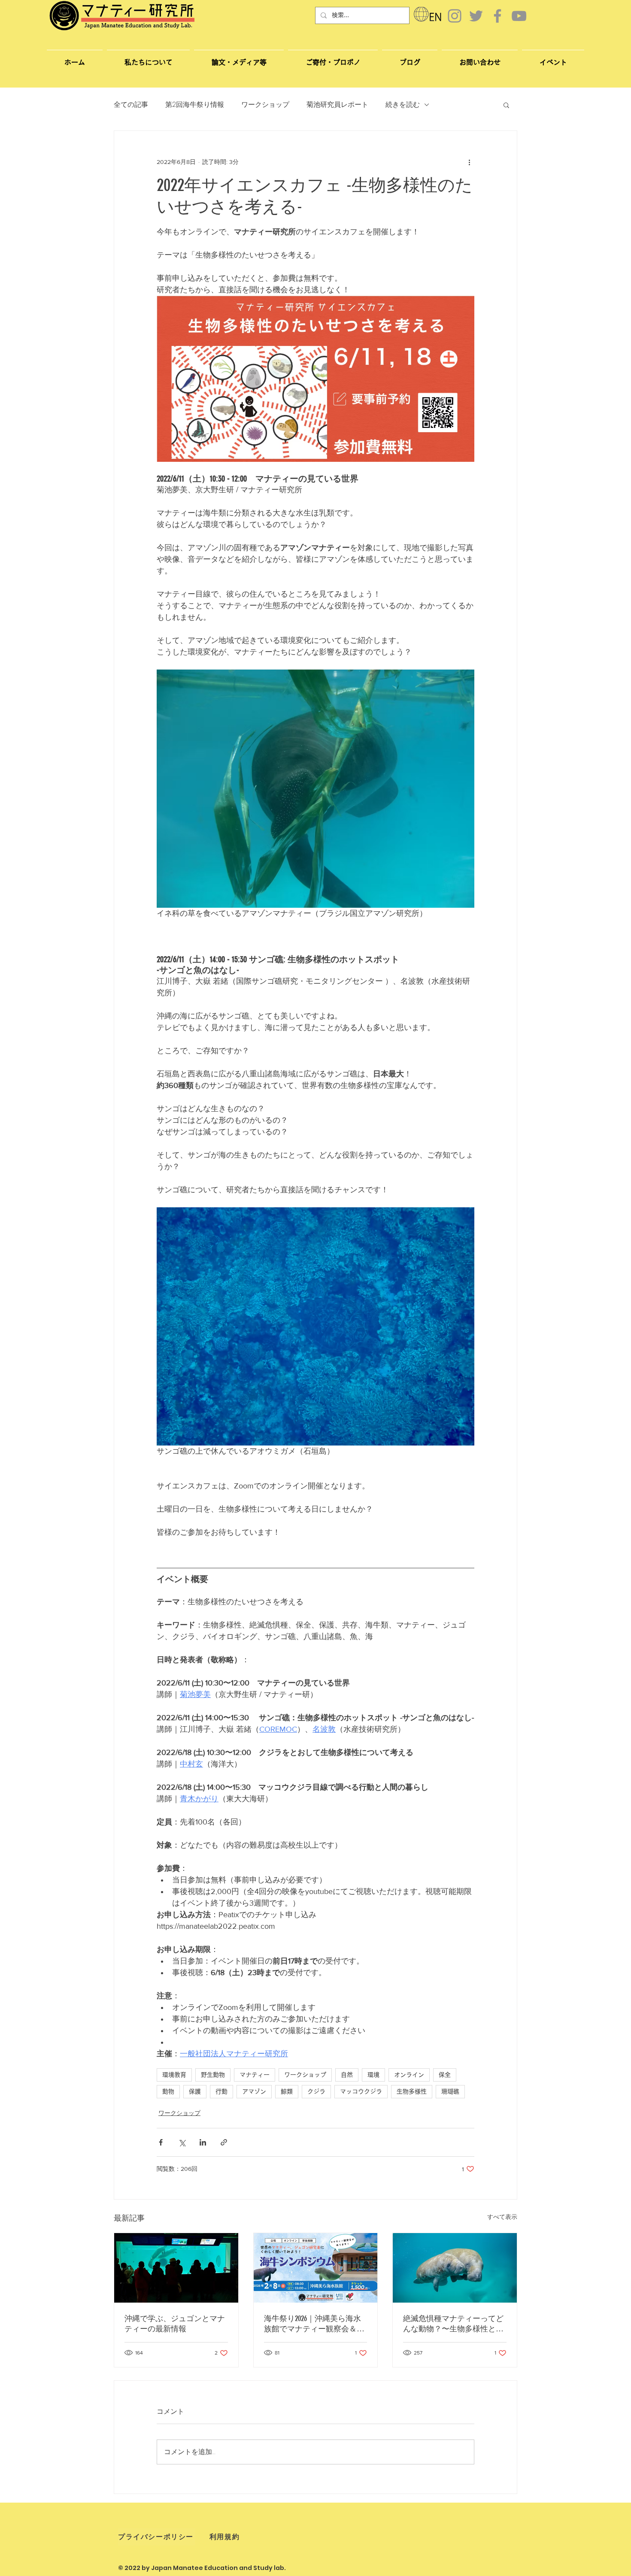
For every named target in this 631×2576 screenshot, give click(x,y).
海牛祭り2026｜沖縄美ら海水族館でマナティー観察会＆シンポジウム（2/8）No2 (314, 2324)
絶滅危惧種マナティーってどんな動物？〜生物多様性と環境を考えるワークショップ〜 (453, 2324)
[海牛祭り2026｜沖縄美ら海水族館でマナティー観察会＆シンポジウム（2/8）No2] (316, 2268)
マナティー (255, 2075)
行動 (221, 2091)
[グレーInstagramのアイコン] (455, 16)
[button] (480, 58)
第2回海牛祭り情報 (195, 105)
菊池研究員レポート (337, 105)
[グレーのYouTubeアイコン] (519, 16)
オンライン (409, 2075)
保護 (195, 2091)
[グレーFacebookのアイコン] (498, 16)
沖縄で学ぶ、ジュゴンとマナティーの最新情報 (175, 2324)
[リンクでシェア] (224, 2142)
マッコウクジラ (361, 2091)
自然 (347, 2075)
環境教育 (174, 2075)
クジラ (316, 2091)
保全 (445, 2075)
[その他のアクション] (469, 162)
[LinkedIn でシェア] (203, 2142)
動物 (168, 2091)
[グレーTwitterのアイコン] (476, 16)
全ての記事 (131, 105)
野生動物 (213, 2075)
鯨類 (287, 2091)
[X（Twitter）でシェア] (182, 2142)
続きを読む (403, 105)
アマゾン (254, 2091)
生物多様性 (412, 2091)
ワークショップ (265, 105)
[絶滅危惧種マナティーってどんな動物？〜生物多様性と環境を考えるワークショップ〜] (455, 2268)
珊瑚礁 (450, 2091)
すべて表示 (502, 2217)
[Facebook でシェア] (161, 2142)
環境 (373, 2075)
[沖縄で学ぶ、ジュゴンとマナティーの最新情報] (176, 2268)
